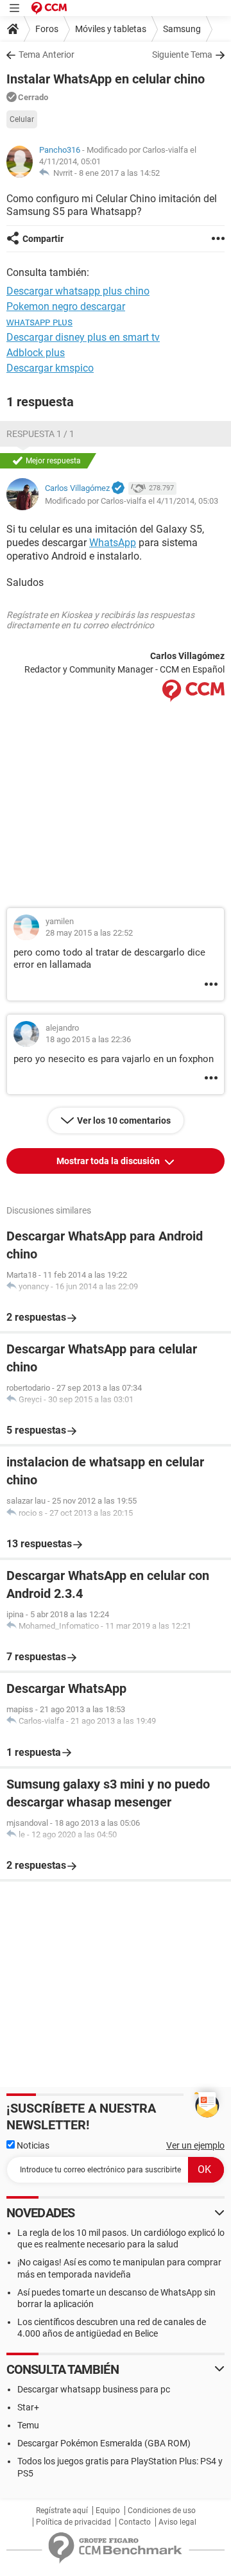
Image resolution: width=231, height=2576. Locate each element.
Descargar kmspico (50, 368)
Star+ (28, 2407)
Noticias (32, 2145)
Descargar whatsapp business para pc (94, 2389)
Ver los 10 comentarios (124, 1121)
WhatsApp (113, 543)
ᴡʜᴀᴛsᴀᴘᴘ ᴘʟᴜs (39, 322)
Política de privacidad (73, 2522)
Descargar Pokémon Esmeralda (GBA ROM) (104, 2443)
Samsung (182, 29)
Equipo (108, 2511)
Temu (28, 2425)
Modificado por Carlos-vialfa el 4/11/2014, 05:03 (132, 501)
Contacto (135, 2522)
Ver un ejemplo (195, 2145)
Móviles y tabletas (111, 29)
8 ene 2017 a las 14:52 (119, 173)
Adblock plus (36, 353)
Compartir (43, 239)
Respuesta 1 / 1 (40, 434)
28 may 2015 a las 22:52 (89, 933)
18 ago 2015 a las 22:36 (88, 1039)
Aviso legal (177, 2522)
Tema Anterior (47, 55)
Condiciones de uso (162, 2511)
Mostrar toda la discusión (109, 1161)
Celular (22, 119)
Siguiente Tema (182, 55)
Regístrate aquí (62, 2511)
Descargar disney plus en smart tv (83, 337)
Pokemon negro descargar (66, 306)
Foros (47, 29)
